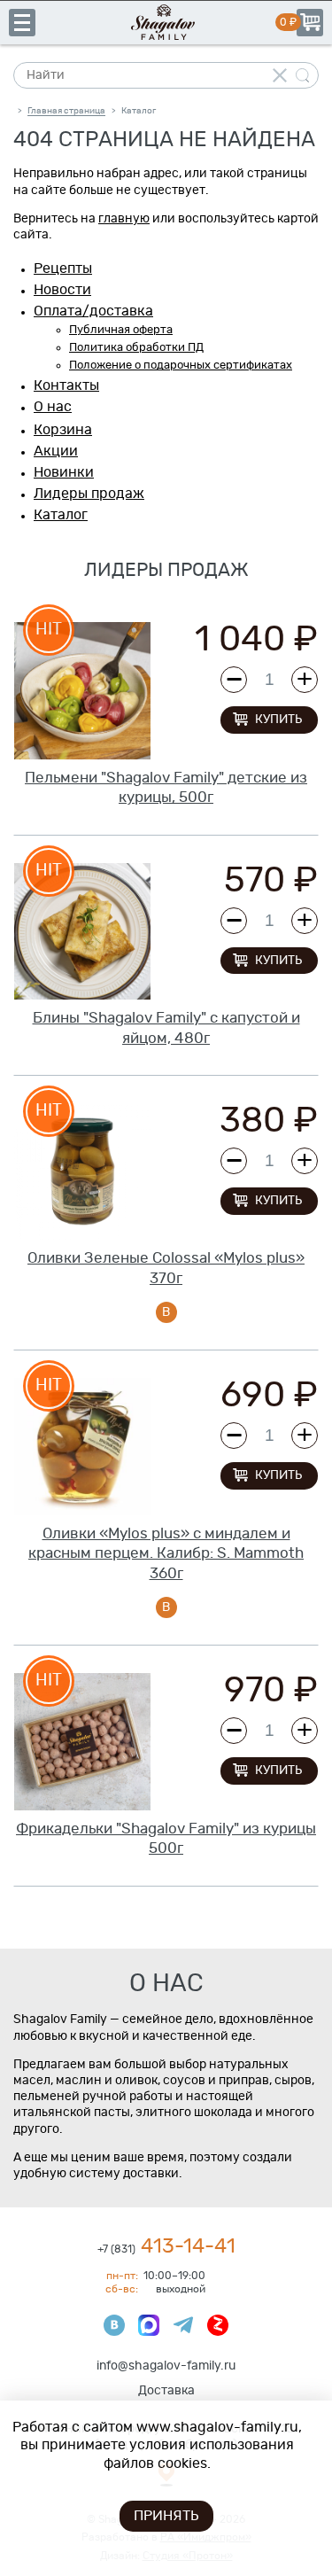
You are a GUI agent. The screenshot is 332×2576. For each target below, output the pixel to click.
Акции (56, 451)
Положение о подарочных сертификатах (181, 366)
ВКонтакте (114, 2325)
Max (149, 2325)
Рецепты (63, 268)
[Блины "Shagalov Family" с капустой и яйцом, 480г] (82, 931)
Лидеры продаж (89, 494)
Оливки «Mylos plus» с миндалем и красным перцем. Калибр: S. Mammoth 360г (166, 1553)
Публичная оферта (121, 330)
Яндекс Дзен (218, 2325)
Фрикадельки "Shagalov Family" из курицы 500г (166, 1839)
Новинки (64, 472)
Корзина (310, 23)
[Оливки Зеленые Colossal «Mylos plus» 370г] (82, 1171)
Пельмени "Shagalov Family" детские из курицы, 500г (166, 788)
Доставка (166, 2391)
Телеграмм (183, 2325)
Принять (166, 2516)
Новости (62, 290)
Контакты (66, 385)
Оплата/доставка (93, 311)
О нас (53, 407)
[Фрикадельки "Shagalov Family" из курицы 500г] (82, 1741)
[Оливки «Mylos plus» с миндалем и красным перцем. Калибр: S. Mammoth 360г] (82, 1446)
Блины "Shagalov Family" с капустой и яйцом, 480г (166, 1028)
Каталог (61, 515)
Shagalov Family (166, 22)
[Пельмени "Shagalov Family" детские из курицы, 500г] (82, 690)
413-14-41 (166, 2247)
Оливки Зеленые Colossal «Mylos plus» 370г (166, 1268)
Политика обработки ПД (136, 348)
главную (124, 219)
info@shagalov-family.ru (166, 2366)
